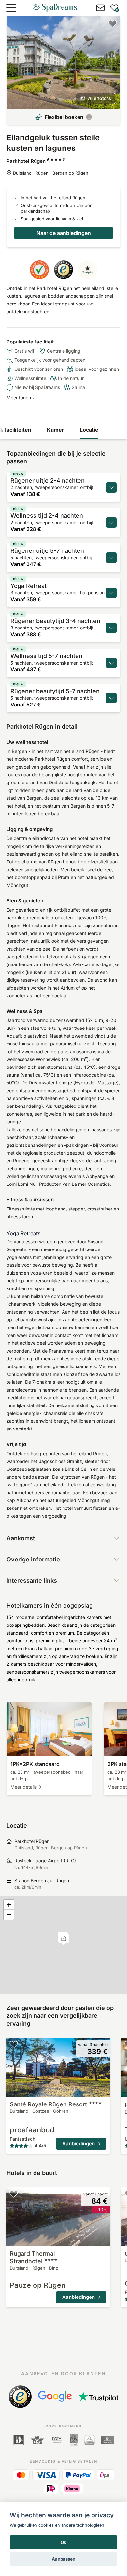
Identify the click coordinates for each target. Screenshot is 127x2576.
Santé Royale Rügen (48, 2104)
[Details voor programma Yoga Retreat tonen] (111, 593)
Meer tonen (19, 398)
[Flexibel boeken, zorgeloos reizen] (89, 117)
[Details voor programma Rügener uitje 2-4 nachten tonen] (111, 487)
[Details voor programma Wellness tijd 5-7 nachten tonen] (111, 663)
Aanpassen (63, 2559)
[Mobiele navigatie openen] (11, 8)
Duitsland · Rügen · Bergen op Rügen (51, 173)
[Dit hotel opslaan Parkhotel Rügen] (113, 23)
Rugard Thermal (32, 2257)
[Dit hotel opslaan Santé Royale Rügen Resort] (14, 2044)
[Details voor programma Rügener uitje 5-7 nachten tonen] (111, 558)
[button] (64, 1939)
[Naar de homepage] (55, 8)
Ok (63, 2542)
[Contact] (100, 8)
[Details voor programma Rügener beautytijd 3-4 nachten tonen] (111, 628)
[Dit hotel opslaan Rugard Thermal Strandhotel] (14, 2194)
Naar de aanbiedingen (64, 233)
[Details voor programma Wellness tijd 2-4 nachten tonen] (111, 523)
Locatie (89, 430)
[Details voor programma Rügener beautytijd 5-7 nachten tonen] (111, 698)
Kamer (56, 430)
